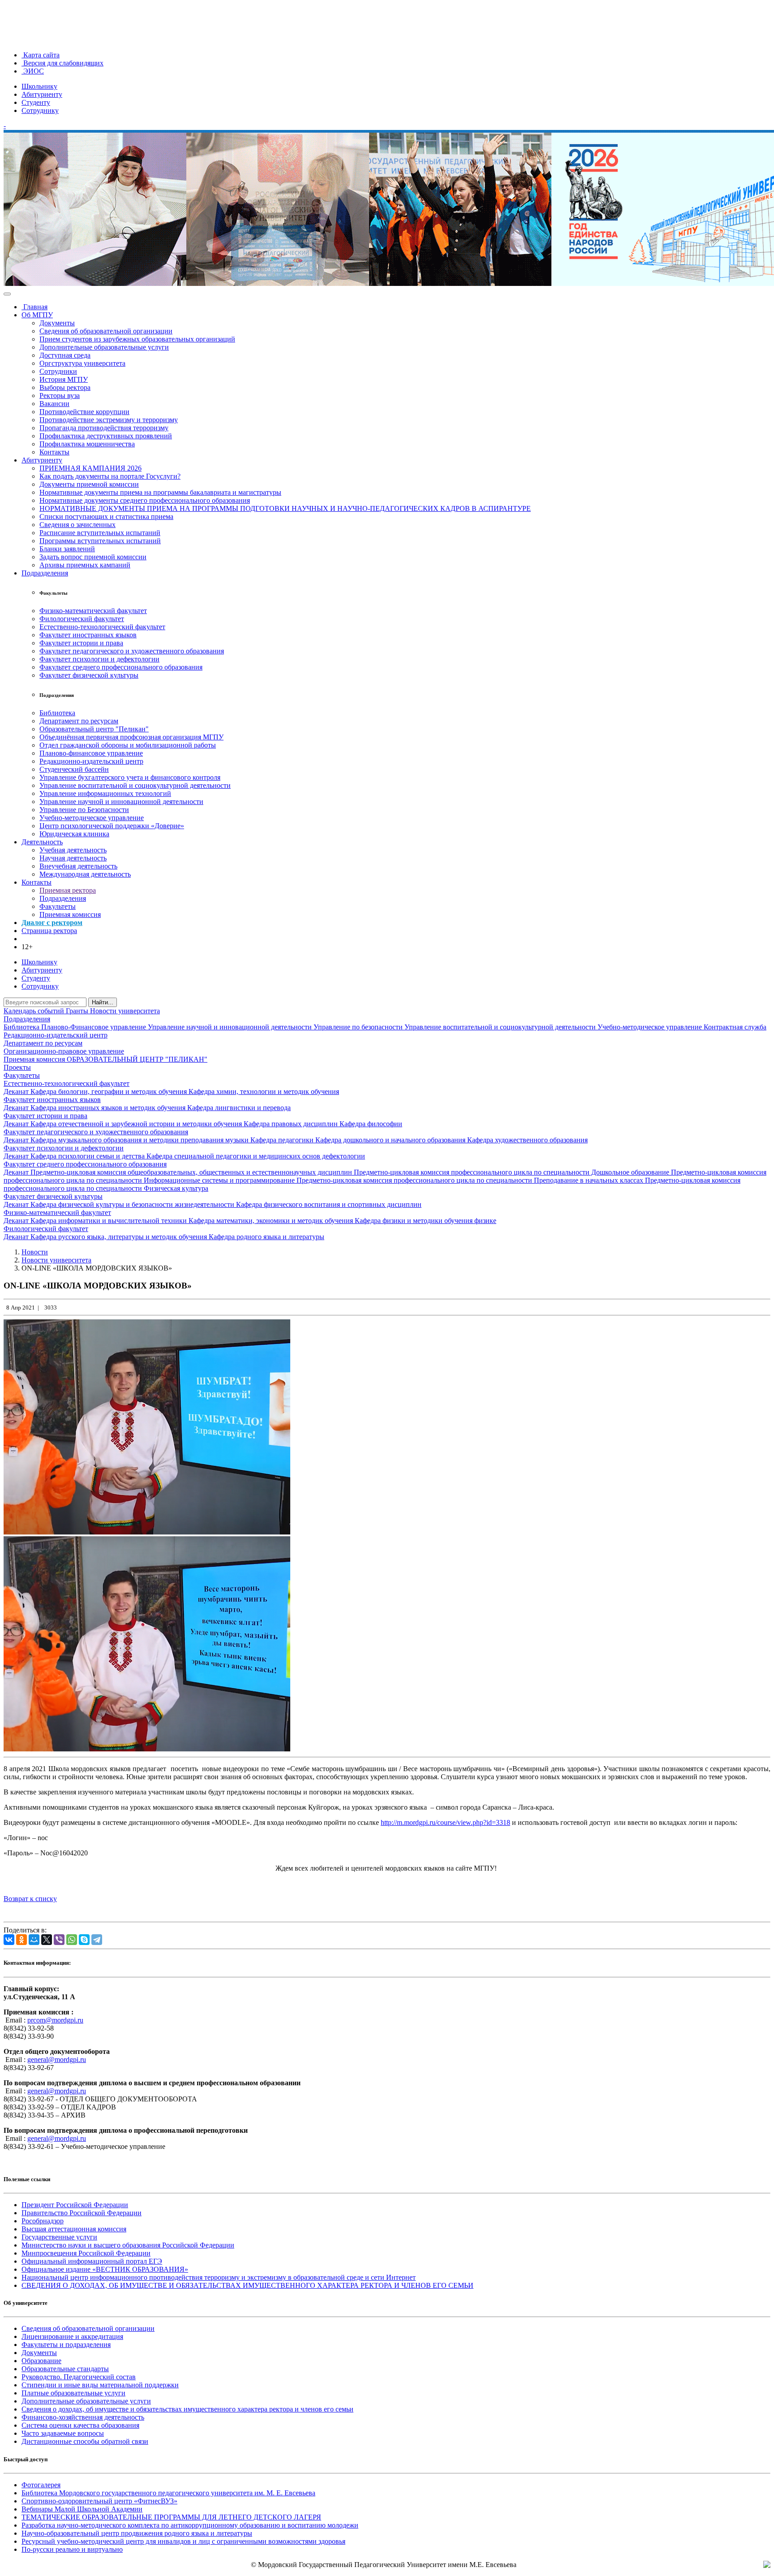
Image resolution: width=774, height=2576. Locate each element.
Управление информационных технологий (105, 793)
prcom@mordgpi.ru (55, 2020)
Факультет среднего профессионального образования (121, 667)
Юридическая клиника (74, 834)
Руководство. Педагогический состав (79, 2377)
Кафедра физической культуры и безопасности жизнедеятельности (133, 1204)
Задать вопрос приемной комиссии (93, 557)
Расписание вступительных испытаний (100, 533)
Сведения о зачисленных (77, 525)
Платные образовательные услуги (73, 2393)
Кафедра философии (371, 1124)
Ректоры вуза (60, 395)
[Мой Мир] (34, 1940)
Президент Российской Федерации (75, 2205)
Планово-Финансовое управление (95, 1027)
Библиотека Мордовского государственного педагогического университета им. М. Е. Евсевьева (168, 2493)
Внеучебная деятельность (78, 866)
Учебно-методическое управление (92, 818)
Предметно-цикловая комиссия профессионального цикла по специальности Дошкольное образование (512, 1172)
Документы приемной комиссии (89, 484)
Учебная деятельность (73, 850)
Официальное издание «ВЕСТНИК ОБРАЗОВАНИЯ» (105, 2269)
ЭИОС (33, 71)
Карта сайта (41, 55)
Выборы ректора (65, 387)
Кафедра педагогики (283, 1140)
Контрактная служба (735, 1027)
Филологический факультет (82, 619)
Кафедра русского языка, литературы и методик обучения (120, 1237)
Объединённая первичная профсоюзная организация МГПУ (131, 737)
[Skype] (84, 1940)
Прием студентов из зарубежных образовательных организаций (137, 339)
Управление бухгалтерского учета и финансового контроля (130, 777)
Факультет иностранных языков (88, 635)
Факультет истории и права (81, 643)
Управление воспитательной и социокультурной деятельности (135, 785)
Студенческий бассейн (74, 769)
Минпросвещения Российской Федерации (86, 2253)
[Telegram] (97, 1940)
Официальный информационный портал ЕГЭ (92, 2261)
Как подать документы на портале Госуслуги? (110, 476)
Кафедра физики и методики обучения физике (426, 1221)
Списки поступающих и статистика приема (106, 516)
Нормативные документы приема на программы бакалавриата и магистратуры (160, 492)
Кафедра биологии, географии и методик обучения (110, 1091)
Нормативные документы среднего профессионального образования (145, 500)
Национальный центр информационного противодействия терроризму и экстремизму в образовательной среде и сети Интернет (219, 2277)
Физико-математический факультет (93, 611)
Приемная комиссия (70, 914)
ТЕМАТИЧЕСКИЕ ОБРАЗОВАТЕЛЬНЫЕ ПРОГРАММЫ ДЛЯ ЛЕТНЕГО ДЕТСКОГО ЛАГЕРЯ (171, 2517)
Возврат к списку (30, 1899)
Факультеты (58, 906)
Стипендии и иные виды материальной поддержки (100, 2385)
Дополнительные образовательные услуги (104, 347)
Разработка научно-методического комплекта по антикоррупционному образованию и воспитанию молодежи (190, 2525)
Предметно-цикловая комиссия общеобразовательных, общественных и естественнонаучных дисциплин (192, 1172)
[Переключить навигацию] (7, 294)
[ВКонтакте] (9, 1940)
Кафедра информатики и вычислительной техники (110, 1221)
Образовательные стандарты (65, 2369)
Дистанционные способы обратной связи (85, 2441)
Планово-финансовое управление (91, 753)
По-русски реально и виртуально (72, 2549)
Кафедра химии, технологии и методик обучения (264, 1091)
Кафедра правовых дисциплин (292, 1124)
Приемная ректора (68, 890)
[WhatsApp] (72, 1940)
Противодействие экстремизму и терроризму (109, 420)
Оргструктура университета (82, 363)
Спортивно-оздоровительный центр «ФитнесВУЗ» (99, 2501)
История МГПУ (64, 379)
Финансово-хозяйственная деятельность (83, 2417)
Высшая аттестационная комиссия (74, 2229)
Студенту (36, 102)
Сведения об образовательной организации (106, 331)
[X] (47, 1940)
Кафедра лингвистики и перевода (239, 1108)
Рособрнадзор (43, 2221)
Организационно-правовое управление (64, 1051)
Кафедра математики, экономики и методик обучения (272, 1221)
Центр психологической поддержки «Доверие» (112, 826)
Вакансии (54, 404)
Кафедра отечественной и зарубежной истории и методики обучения (137, 1124)
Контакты (54, 452)
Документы (57, 323)
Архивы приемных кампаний (85, 565)
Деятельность (42, 842)
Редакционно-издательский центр (91, 761)
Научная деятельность (73, 858)
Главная (34, 307)
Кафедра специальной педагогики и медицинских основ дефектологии (256, 1156)
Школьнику (39, 86)
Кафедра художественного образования (527, 1140)
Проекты (17, 1067)
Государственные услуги (59, 2237)
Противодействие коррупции (84, 412)
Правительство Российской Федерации (82, 2213)
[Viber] (59, 1940)
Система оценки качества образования (80, 2425)
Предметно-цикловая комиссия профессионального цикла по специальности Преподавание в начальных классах (471, 1180)
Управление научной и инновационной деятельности (121, 802)
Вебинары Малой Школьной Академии (82, 2509)
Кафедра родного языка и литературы (267, 1237)
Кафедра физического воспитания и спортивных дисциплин (329, 1204)
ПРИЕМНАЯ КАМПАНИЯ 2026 (90, 468)
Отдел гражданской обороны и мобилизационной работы (128, 745)
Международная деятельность (85, 874)
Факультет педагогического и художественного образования (132, 651)
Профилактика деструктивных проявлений (106, 436)
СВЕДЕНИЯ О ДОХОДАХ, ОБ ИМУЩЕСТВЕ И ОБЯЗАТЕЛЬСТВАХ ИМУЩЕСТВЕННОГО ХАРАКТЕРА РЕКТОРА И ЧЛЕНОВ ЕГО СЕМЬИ (247, 2285)
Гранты (78, 1011)
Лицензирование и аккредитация (72, 2336)
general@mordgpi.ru (57, 2060)
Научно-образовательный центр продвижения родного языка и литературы (137, 2533)
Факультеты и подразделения (66, 2345)
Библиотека (57, 713)
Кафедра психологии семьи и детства (88, 1156)
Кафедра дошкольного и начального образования (391, 1140)
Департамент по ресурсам (79, 721)
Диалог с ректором (52, 923)
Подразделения (45, 573)
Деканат (17, 1091)
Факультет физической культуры (89, 675)
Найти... (103, 1002)
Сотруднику (40, 110)
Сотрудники (58, 371)
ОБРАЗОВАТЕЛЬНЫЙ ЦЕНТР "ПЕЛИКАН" (137, 1059)
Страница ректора (49, 931)
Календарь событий (35, 1011)
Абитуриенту (42, 94)
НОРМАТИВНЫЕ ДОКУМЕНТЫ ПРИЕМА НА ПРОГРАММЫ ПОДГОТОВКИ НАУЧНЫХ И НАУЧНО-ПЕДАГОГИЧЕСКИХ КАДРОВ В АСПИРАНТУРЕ (285, 508)
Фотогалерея (41, 2485)
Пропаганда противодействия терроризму (104, 428)
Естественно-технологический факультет (102, 627)
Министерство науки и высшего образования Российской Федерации (128, 2245)
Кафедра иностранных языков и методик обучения (109, 1108)
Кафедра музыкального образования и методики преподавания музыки (140, 1140)
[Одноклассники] (21, 1940)
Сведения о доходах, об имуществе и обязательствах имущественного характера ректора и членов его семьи (187, 2409)
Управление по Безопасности (84, 810)
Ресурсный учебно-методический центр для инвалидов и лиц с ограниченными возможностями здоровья (183, 2541)
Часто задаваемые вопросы (63, 2433)
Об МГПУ (37, 315)
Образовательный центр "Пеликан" (94, 729)
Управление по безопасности (359, 1027)
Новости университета (125, 1011)
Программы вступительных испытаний (100, 541)
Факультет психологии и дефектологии (99, 659)
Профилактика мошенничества (87, 444)
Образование (41, 2361)
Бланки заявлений (67, 549)
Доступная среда (65, 355)
